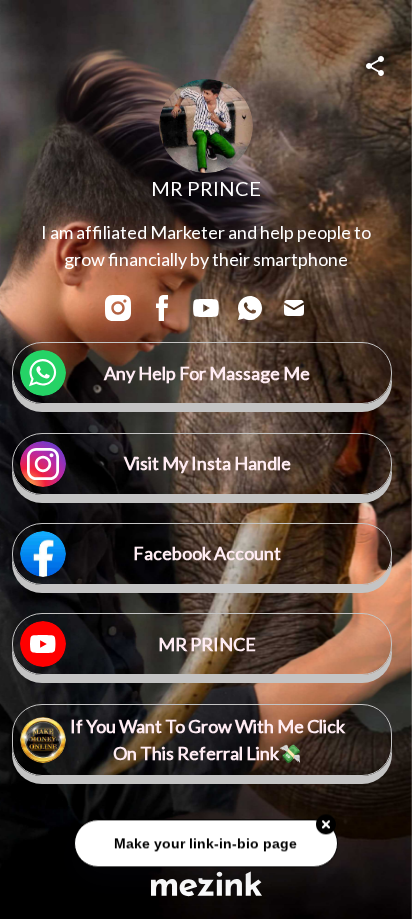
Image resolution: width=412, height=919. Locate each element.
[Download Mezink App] (206, 883)
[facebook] (162, 308)
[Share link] (375, 63)
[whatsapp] (250, 308)
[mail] (294, 308)
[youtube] (206, 308)
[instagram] (118, 308)
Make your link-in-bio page (205, 845)
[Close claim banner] (326, 826)
